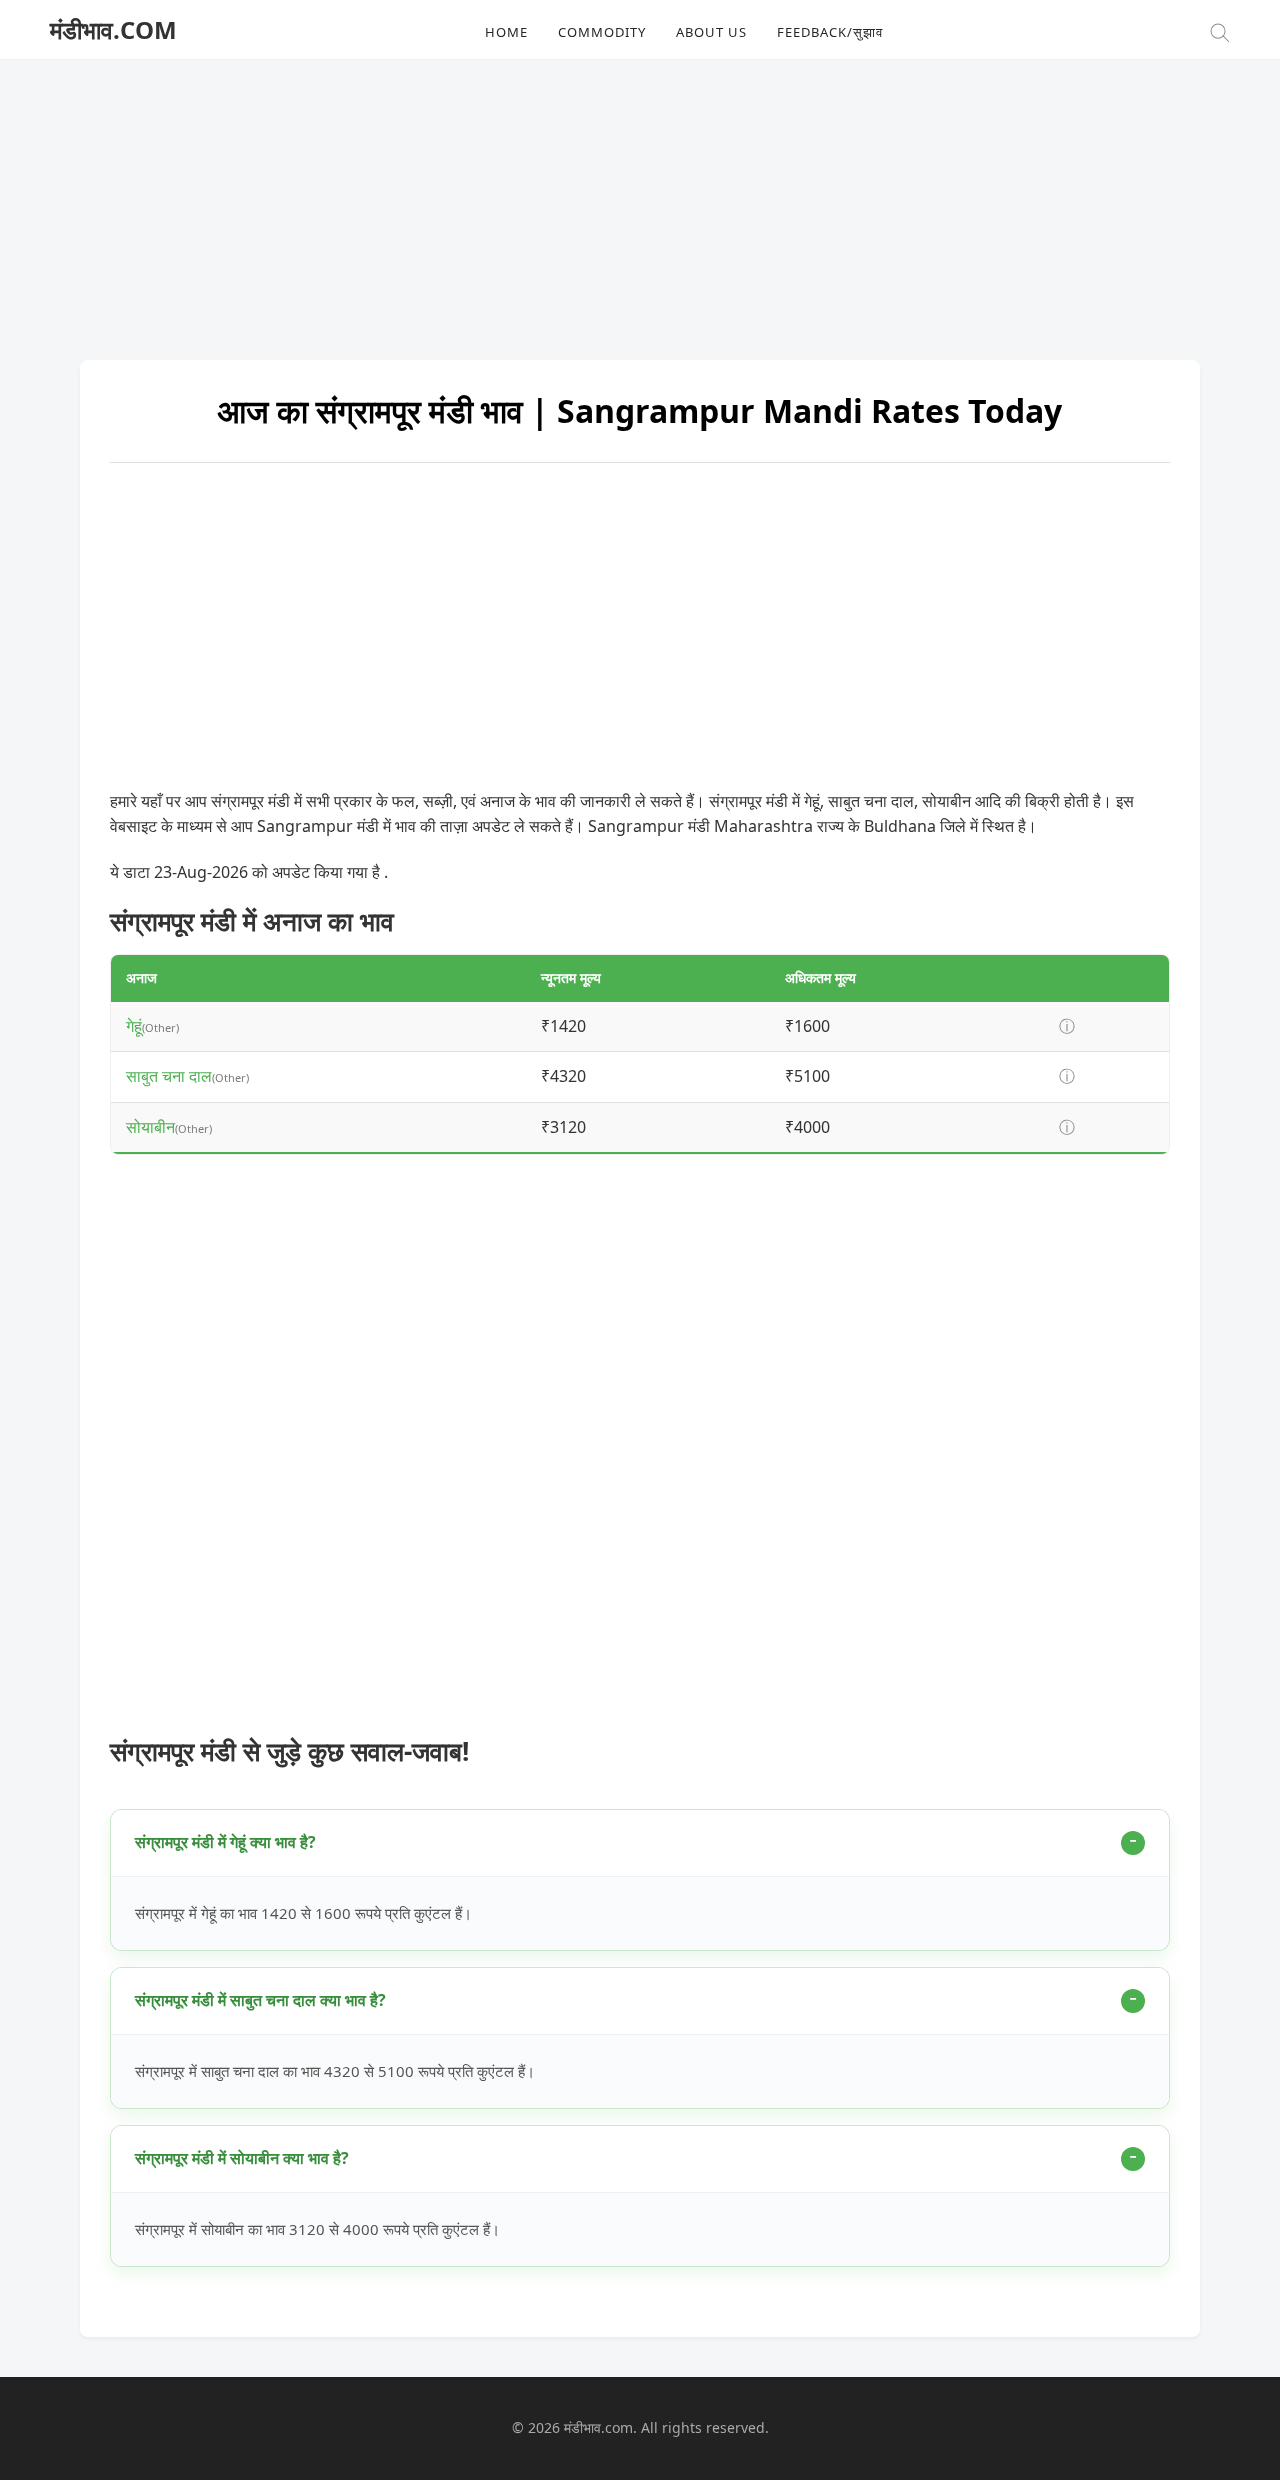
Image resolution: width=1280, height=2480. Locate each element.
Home (506, 32)
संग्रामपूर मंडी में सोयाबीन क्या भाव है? (242, 2158)
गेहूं (134, 1026)
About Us (711, 32)
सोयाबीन (150, 1127)
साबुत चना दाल (169, 1076)
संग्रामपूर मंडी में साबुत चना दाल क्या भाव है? (260, 2000)
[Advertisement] (640, 200)
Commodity (602, 32)
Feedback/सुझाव (830, 32)
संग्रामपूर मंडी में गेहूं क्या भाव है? (225, 1842)
